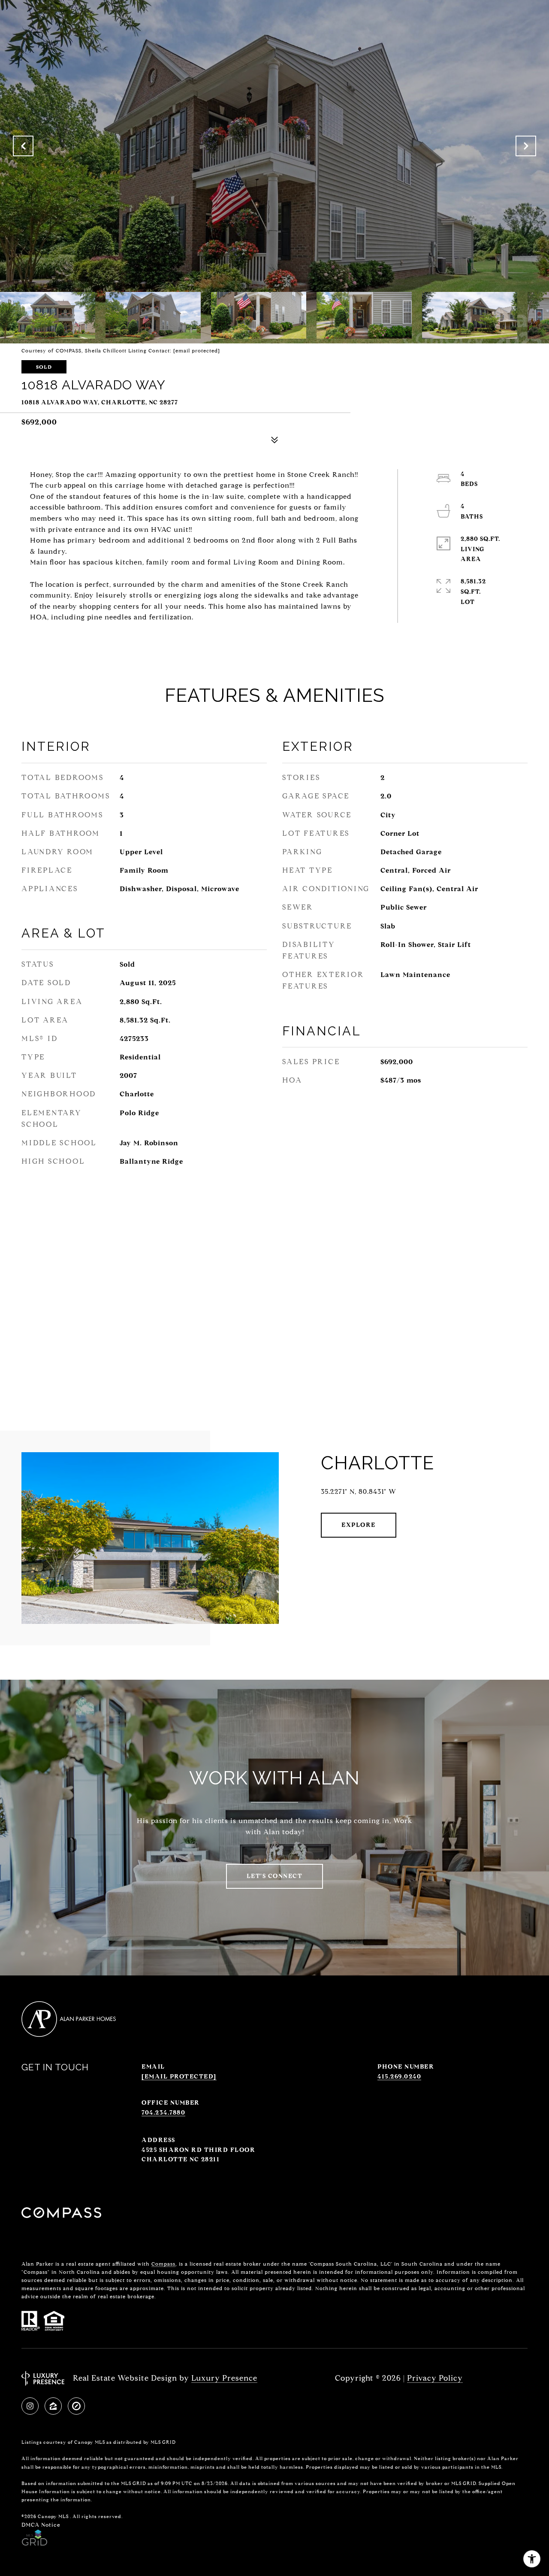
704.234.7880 (163, 2113)
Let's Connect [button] (275, 1876)
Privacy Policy (435, 2378)
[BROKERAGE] (76, 2406)
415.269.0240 (399, 2077)
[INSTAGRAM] (30, 2406)
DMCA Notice (41, 2525)
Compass (163, 2264)
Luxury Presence (224, 2378)
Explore (359, 1525)
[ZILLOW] (53, 2406)
